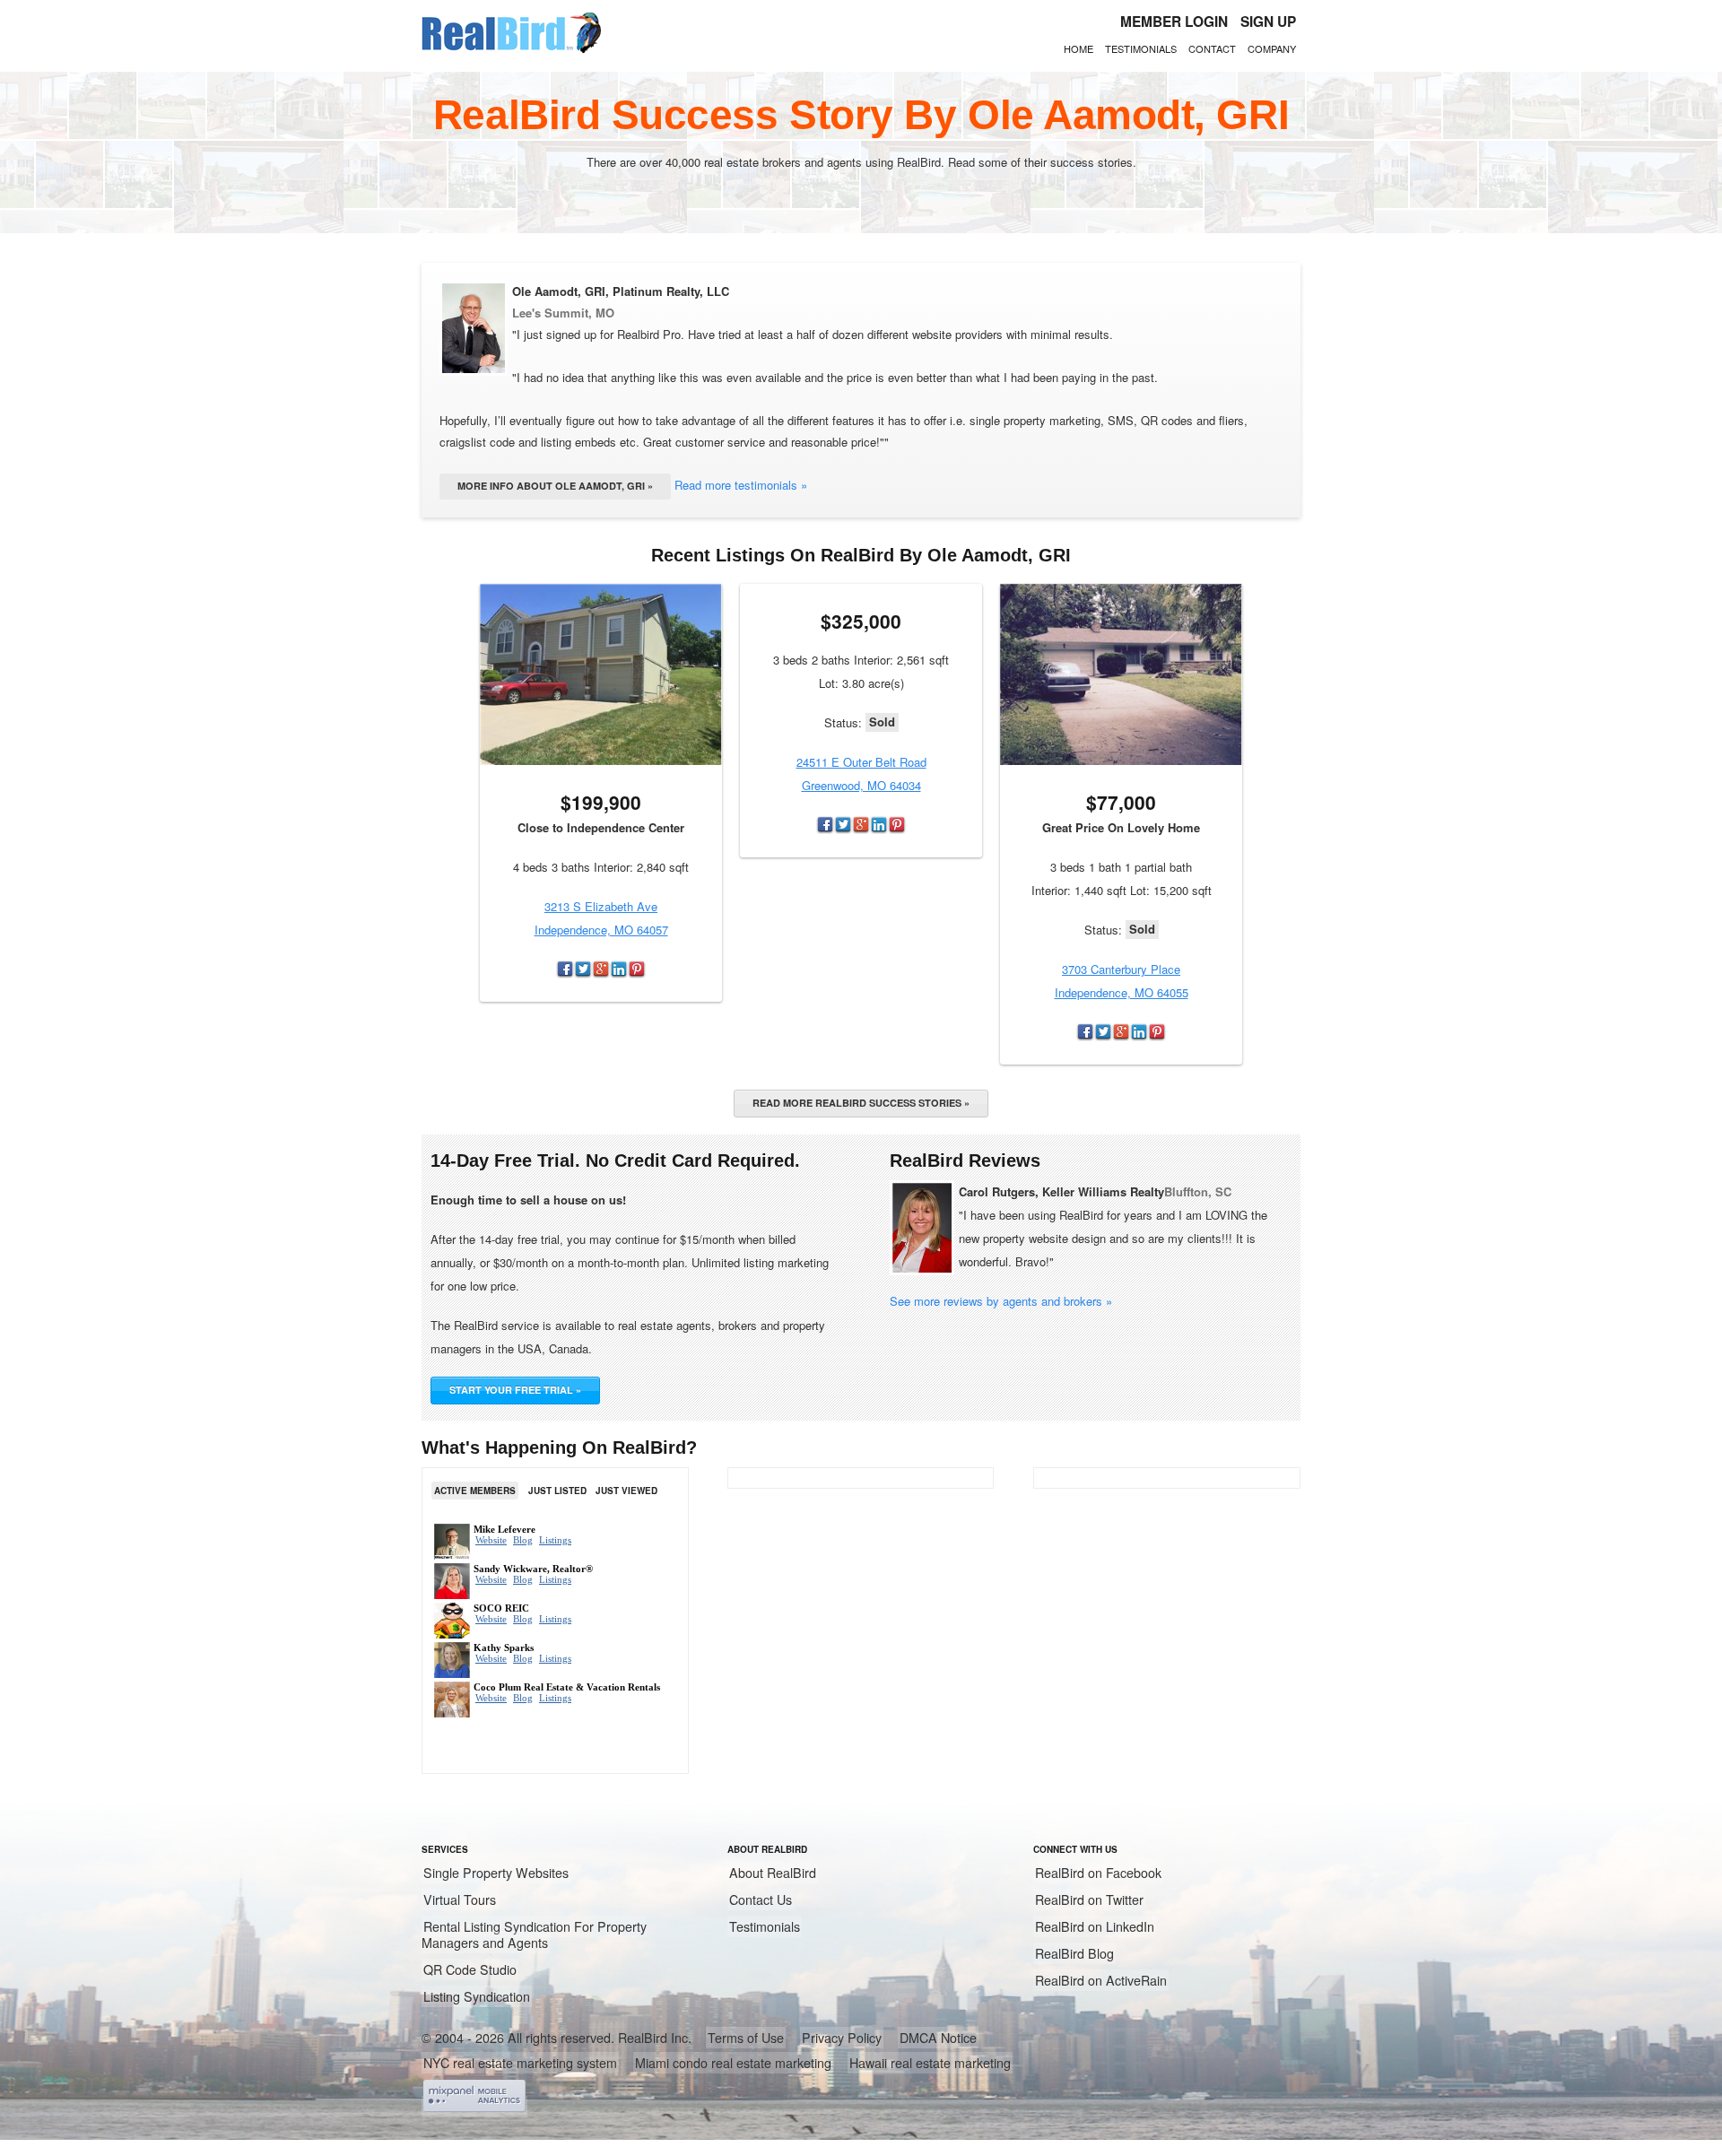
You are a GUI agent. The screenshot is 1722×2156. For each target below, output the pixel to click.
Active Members (475, 1491)
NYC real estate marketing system (520, 2063)
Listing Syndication (477, 1996)
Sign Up (1268, 22)
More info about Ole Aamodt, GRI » (555, 486)
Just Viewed (626, 1491)
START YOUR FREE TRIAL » (515, 1390)
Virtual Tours (460, 1900)
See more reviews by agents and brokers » (1001, 1301)
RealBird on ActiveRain (1101, 1980)
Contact (1212, 48)
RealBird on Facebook (1098, 1873)
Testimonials (1141, 48)
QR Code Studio (470, 1969)
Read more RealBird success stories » (861, 1103)
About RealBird (773, 1873)
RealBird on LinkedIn (1095, 1926)
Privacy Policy (842, 2038)
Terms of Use (746, 2038)
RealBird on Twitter (1089, 1900)
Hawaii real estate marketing (930, 2063)
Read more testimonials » (741, 485)
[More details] (601, 674)
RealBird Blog (1074, 1953)
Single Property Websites (496, 1873)
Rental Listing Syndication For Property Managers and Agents (534, 1934)
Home (1078, 48)
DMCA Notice (938, 2038)
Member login (1174, 22)
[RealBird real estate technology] (511, 50)
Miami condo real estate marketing (733, 2063)
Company (1272, 48)
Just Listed (557, 1491)
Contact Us (761, 1900)
